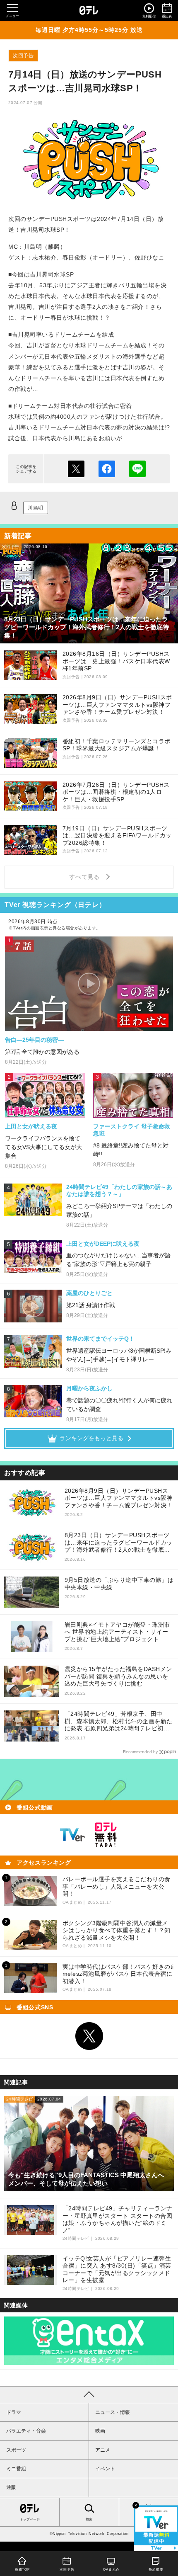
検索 (89, 2519)
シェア (107, 469)
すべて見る (86, 877)
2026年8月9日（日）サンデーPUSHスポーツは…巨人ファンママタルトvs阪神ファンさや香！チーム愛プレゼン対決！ (119, 1498)
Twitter (89, 2036)
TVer (72, 1835)
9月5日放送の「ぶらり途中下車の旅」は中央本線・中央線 (119, 1584)
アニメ (103, 2450)
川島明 (36, 508)
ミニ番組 (16, 2469)
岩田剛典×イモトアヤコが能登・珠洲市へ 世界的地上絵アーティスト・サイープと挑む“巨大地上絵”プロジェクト (117, 1632)
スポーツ (16, 2450)
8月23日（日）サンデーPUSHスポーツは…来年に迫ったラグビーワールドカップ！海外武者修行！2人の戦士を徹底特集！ (119, 1543)
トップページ (30, 2519)
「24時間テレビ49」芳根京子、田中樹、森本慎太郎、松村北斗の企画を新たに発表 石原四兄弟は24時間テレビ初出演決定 (119, 1721)
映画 (100, 2431)
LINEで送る (137, 469)
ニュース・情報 (113, 2412)
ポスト (76, 469)
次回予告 (23, 56)
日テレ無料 (106, 1835)
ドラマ (14, 2412)
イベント (105, 2469)
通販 (11, 2487)
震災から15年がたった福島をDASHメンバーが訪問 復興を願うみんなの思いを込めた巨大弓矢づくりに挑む (118, 1676)
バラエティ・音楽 (26, 2431)
